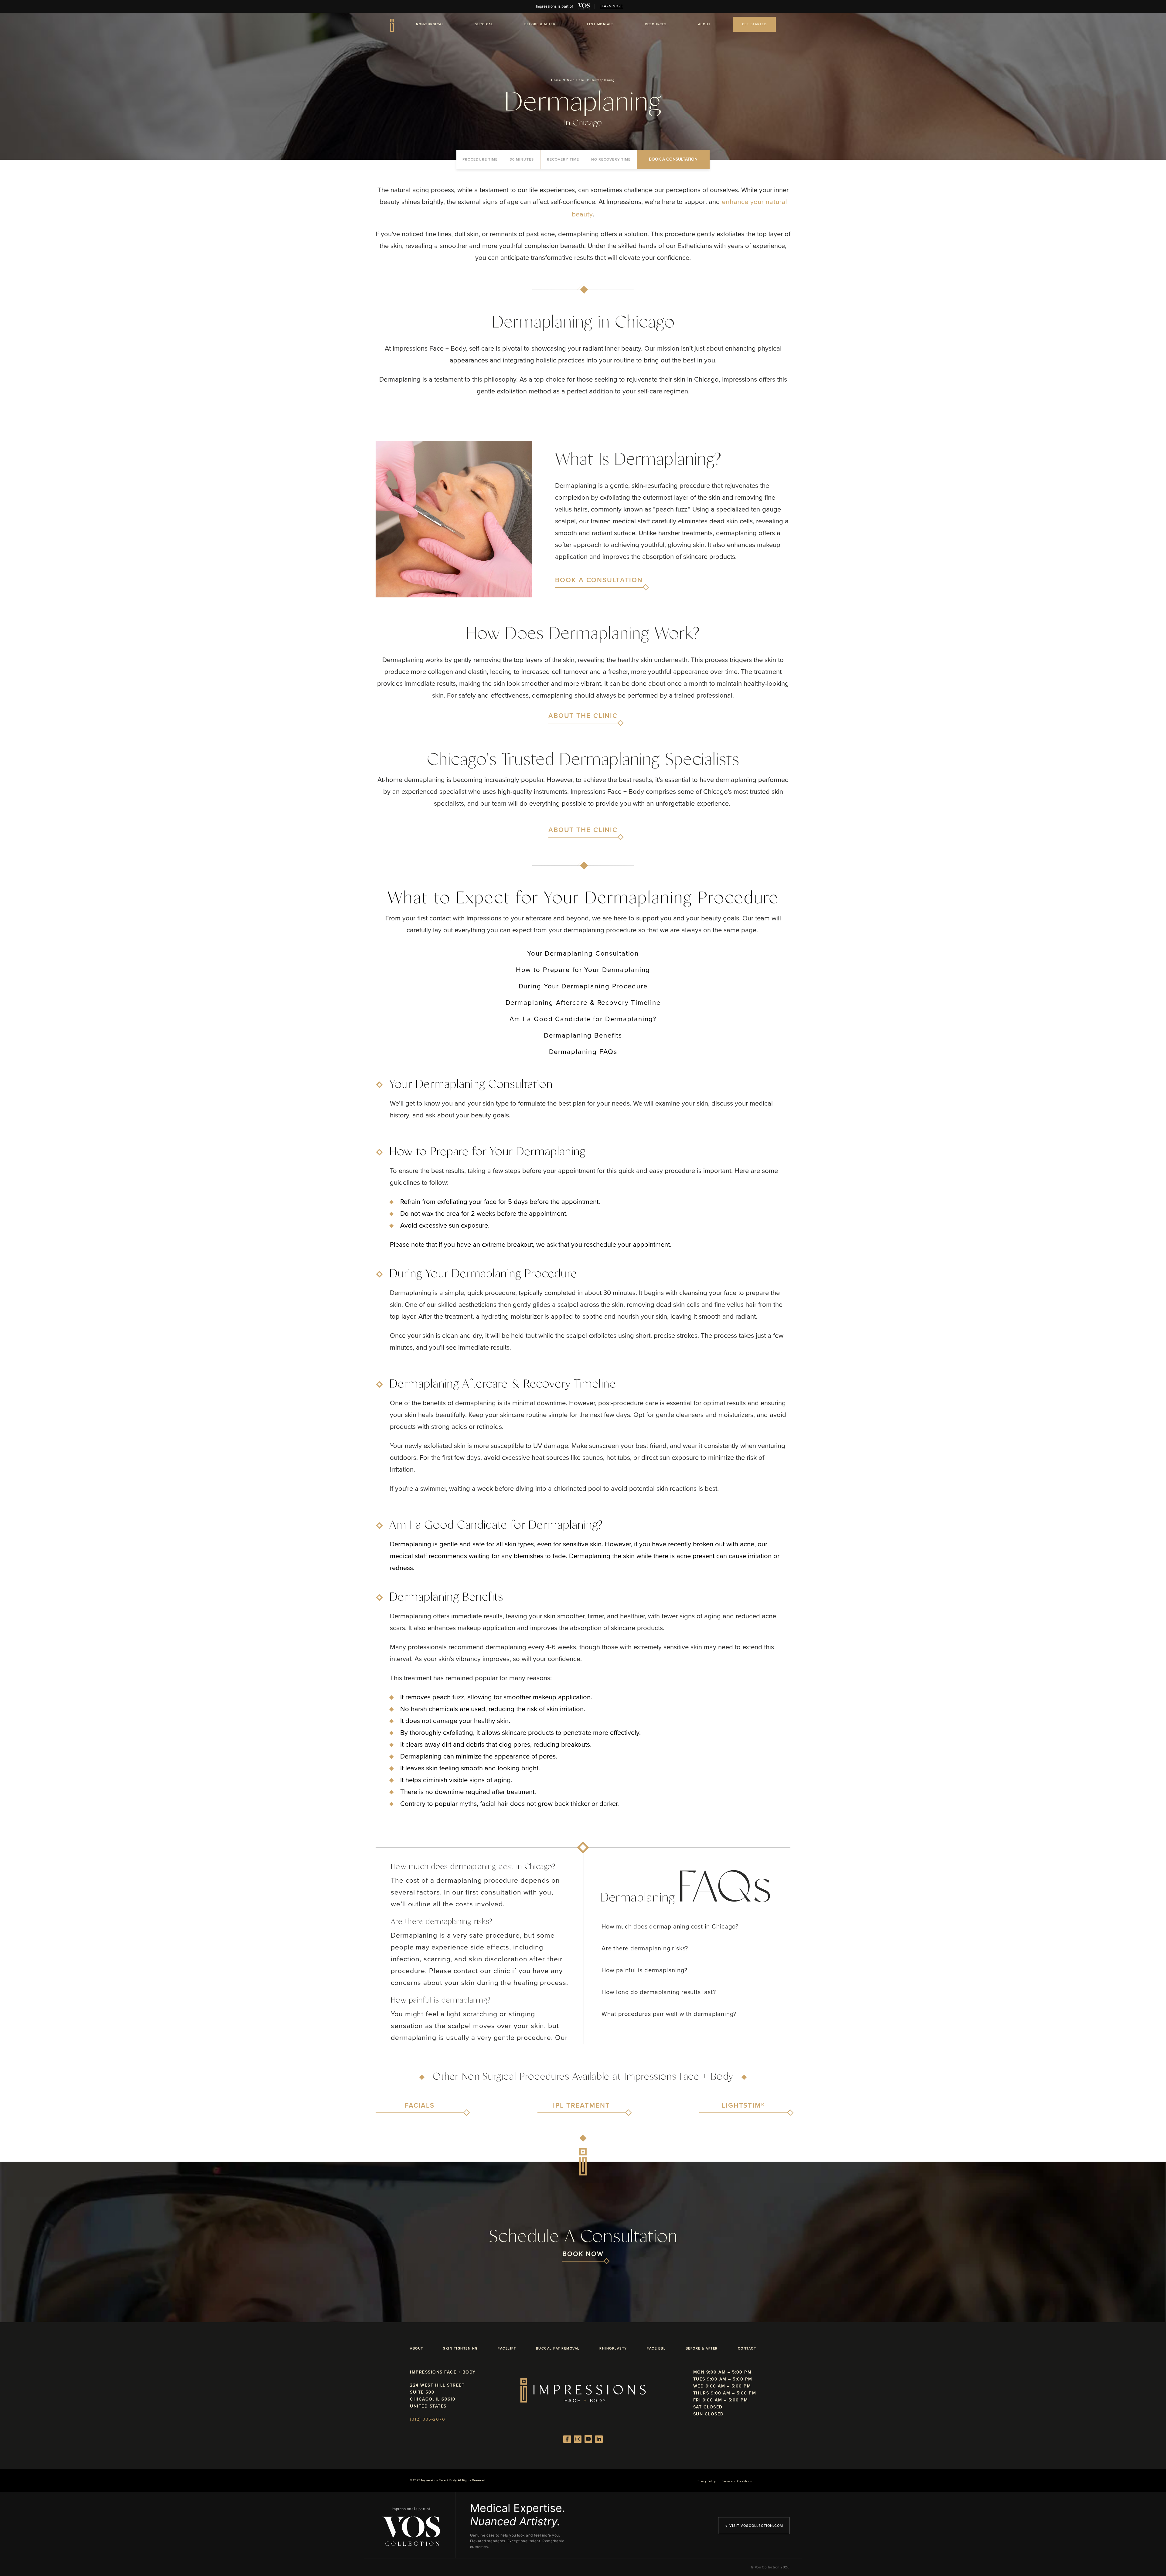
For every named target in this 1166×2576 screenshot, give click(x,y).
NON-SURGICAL (430, 24)
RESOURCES (656, 24)
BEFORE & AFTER (540, 24)
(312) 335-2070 (428, 2419)
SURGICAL (484, 24)
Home (556, 80)
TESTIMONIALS (600, 24)
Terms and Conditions (737, 2481)
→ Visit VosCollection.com (754, 2526)
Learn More (611, 6)
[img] (584, 6)
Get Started (755, 24)
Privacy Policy (706, 2481)
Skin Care (576, 80)
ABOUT (704, 24)
